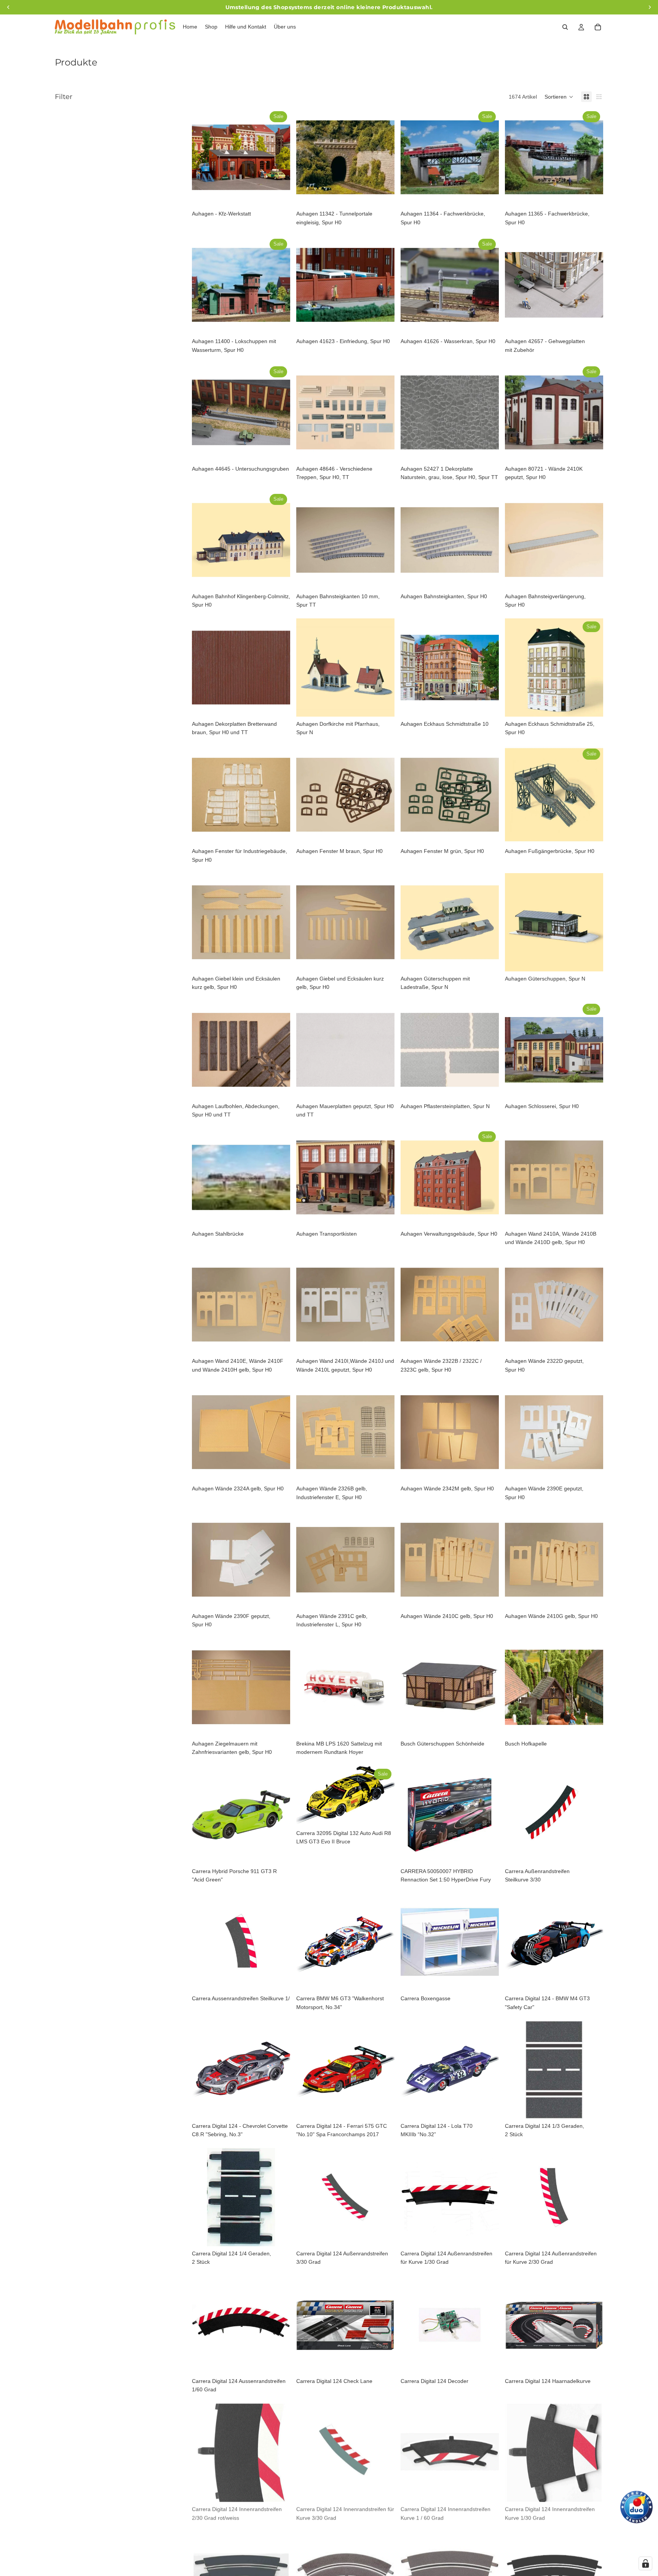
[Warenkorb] (598, 27)
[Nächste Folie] (279, 157)
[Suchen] (565, 27)
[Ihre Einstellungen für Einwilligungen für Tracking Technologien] (645, 2563)
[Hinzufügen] (278, 195)
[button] (559, 97)
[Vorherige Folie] (203, 157)
